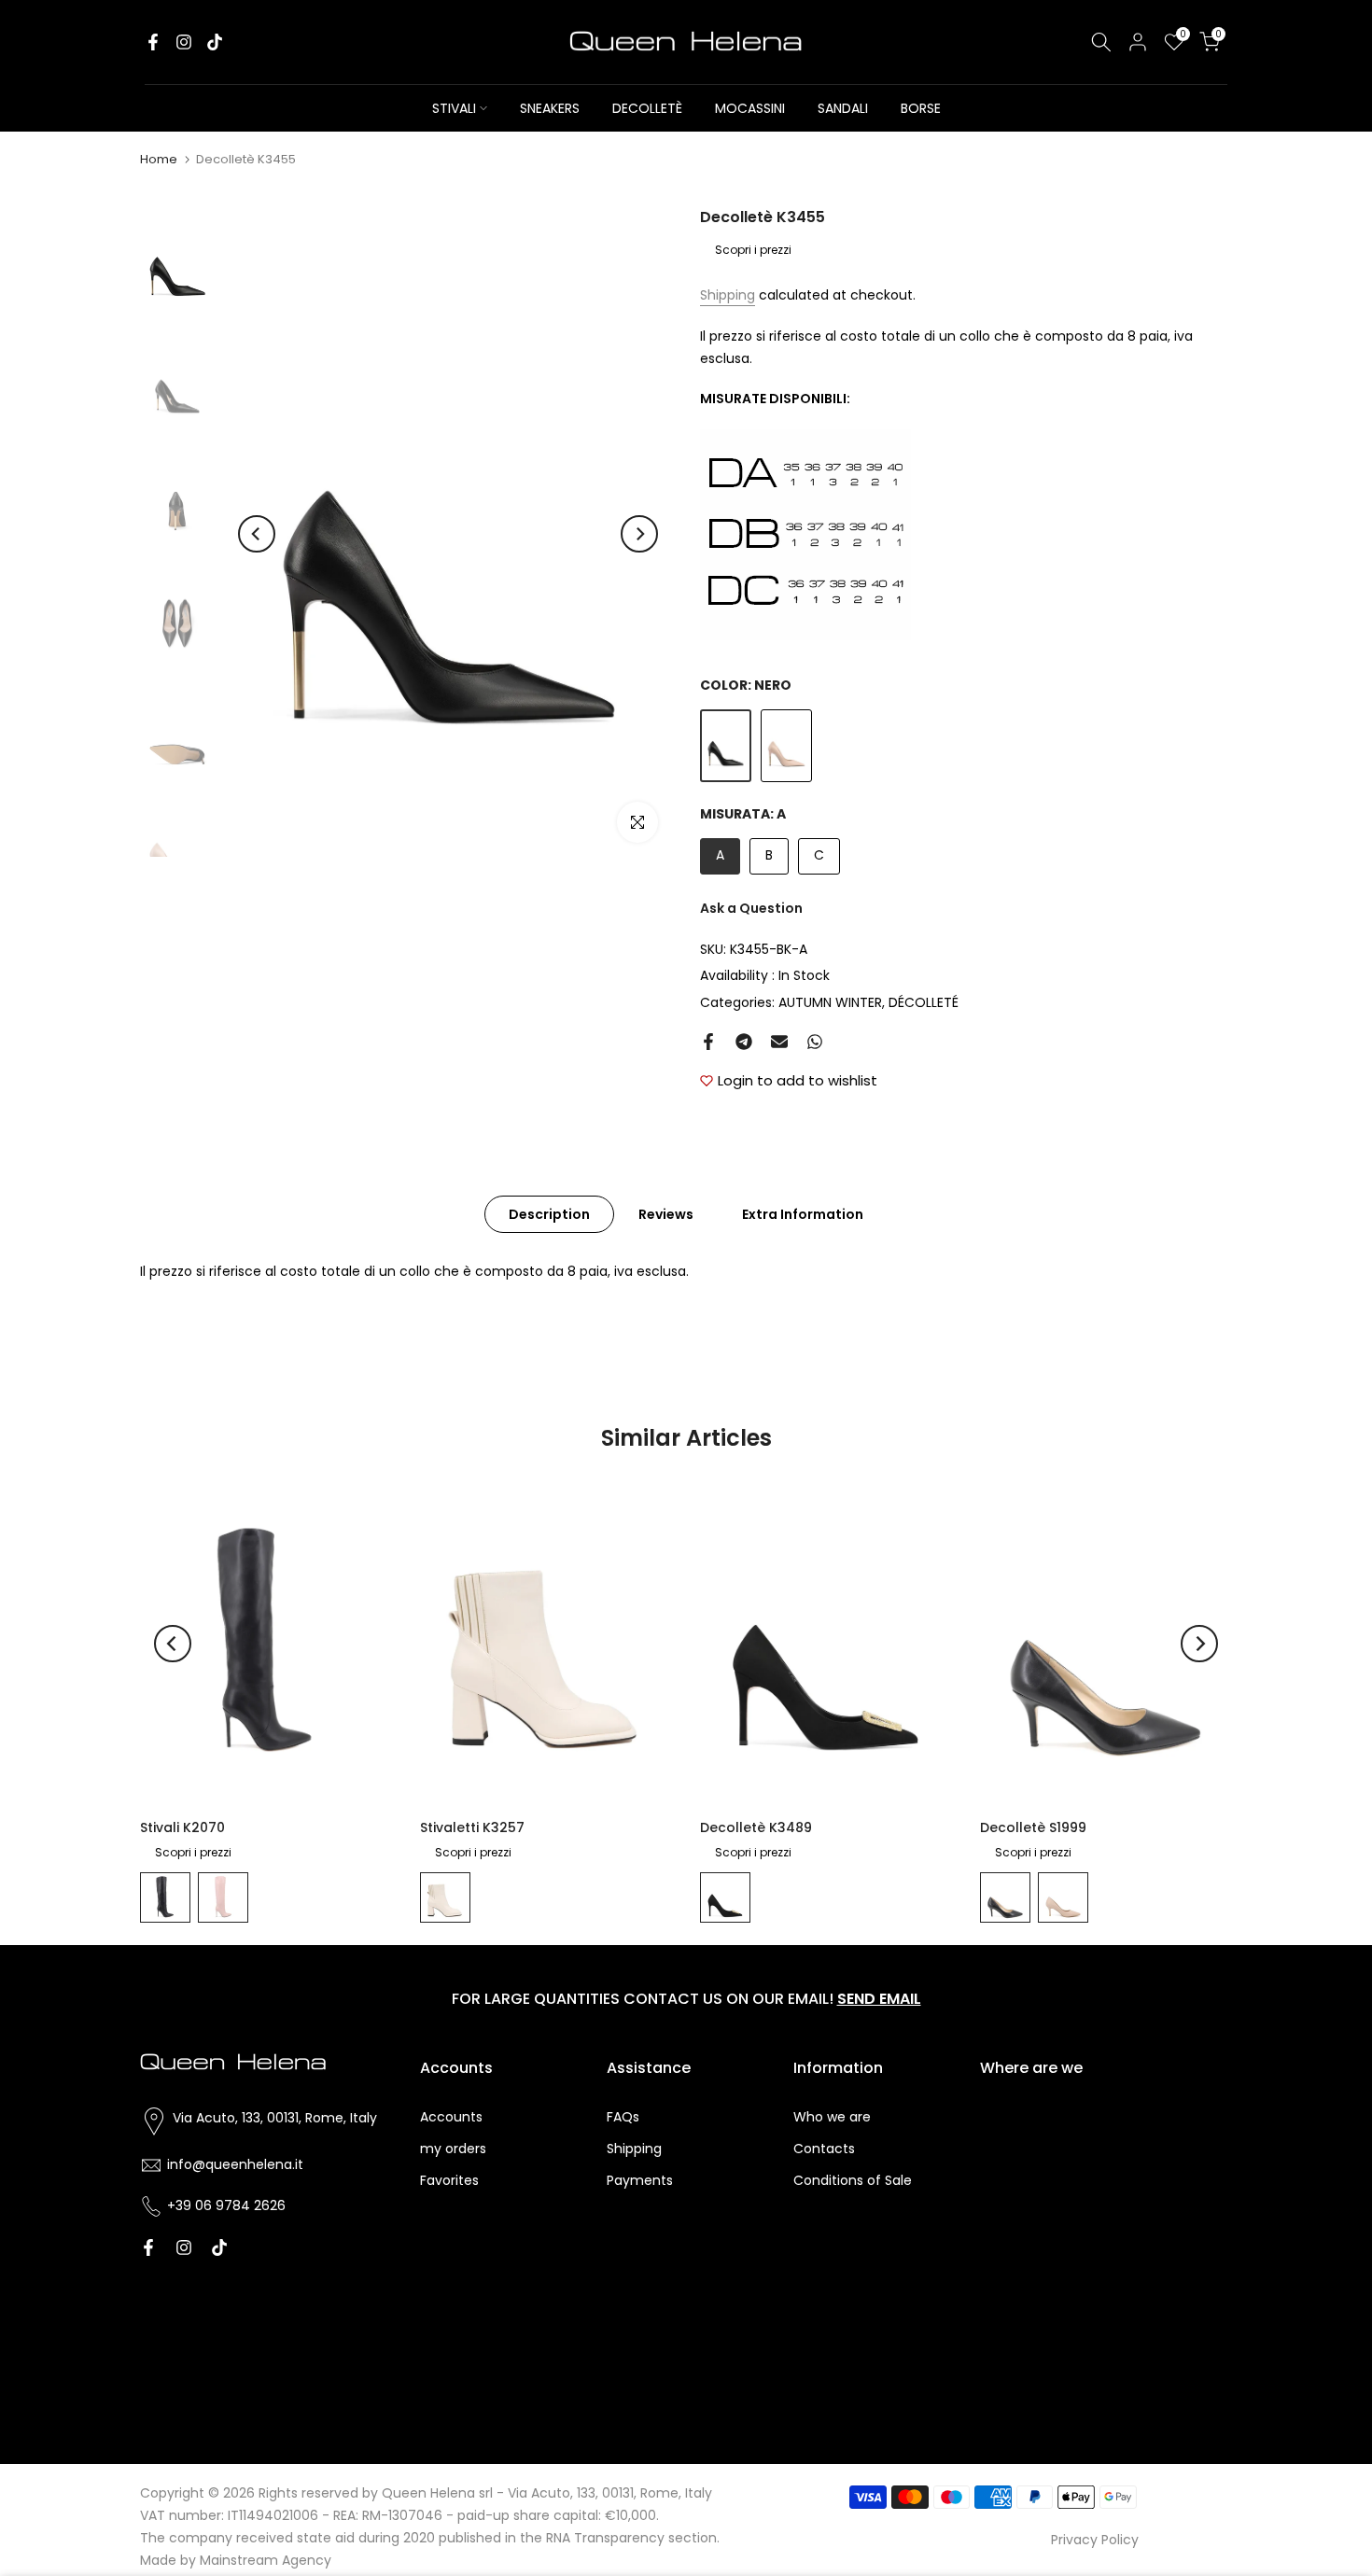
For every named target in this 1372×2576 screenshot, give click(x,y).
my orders (453, 2149)
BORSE (921, 108)
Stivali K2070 (182, 1827)
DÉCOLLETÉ (924, 1002)
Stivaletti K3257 (472, 1827)
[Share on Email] (779, 1042)
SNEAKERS (550, 108)
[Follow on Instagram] (184, 42)
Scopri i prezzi (753, 250)
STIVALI (454, 108)
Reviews (666, 1213)
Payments (640, 2180)
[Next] (639, 534)
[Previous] (257, 534)
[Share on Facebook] (708, 1042)
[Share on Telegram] (744, 1042)
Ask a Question (751, 908)
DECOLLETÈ (647, 108)
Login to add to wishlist (798, 1080)
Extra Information (803, 1213)
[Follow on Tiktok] (215, 42)
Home (159, 159)
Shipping (728, 295)
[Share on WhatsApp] (815, 1042)
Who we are (832, 2117)
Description (549, 1213)
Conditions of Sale (853, 2180)
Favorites (449, 2180)
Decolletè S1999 (1033, 1827)
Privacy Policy (1095, 2540)
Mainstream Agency (266, 2560)
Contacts (824, 2149)
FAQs (623, 2117)
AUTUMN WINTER (830, 1002)
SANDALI (843, 108)
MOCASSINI (750, 108)
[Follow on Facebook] (153, 42)
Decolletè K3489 (756, 1827)
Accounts (451, 2117)
